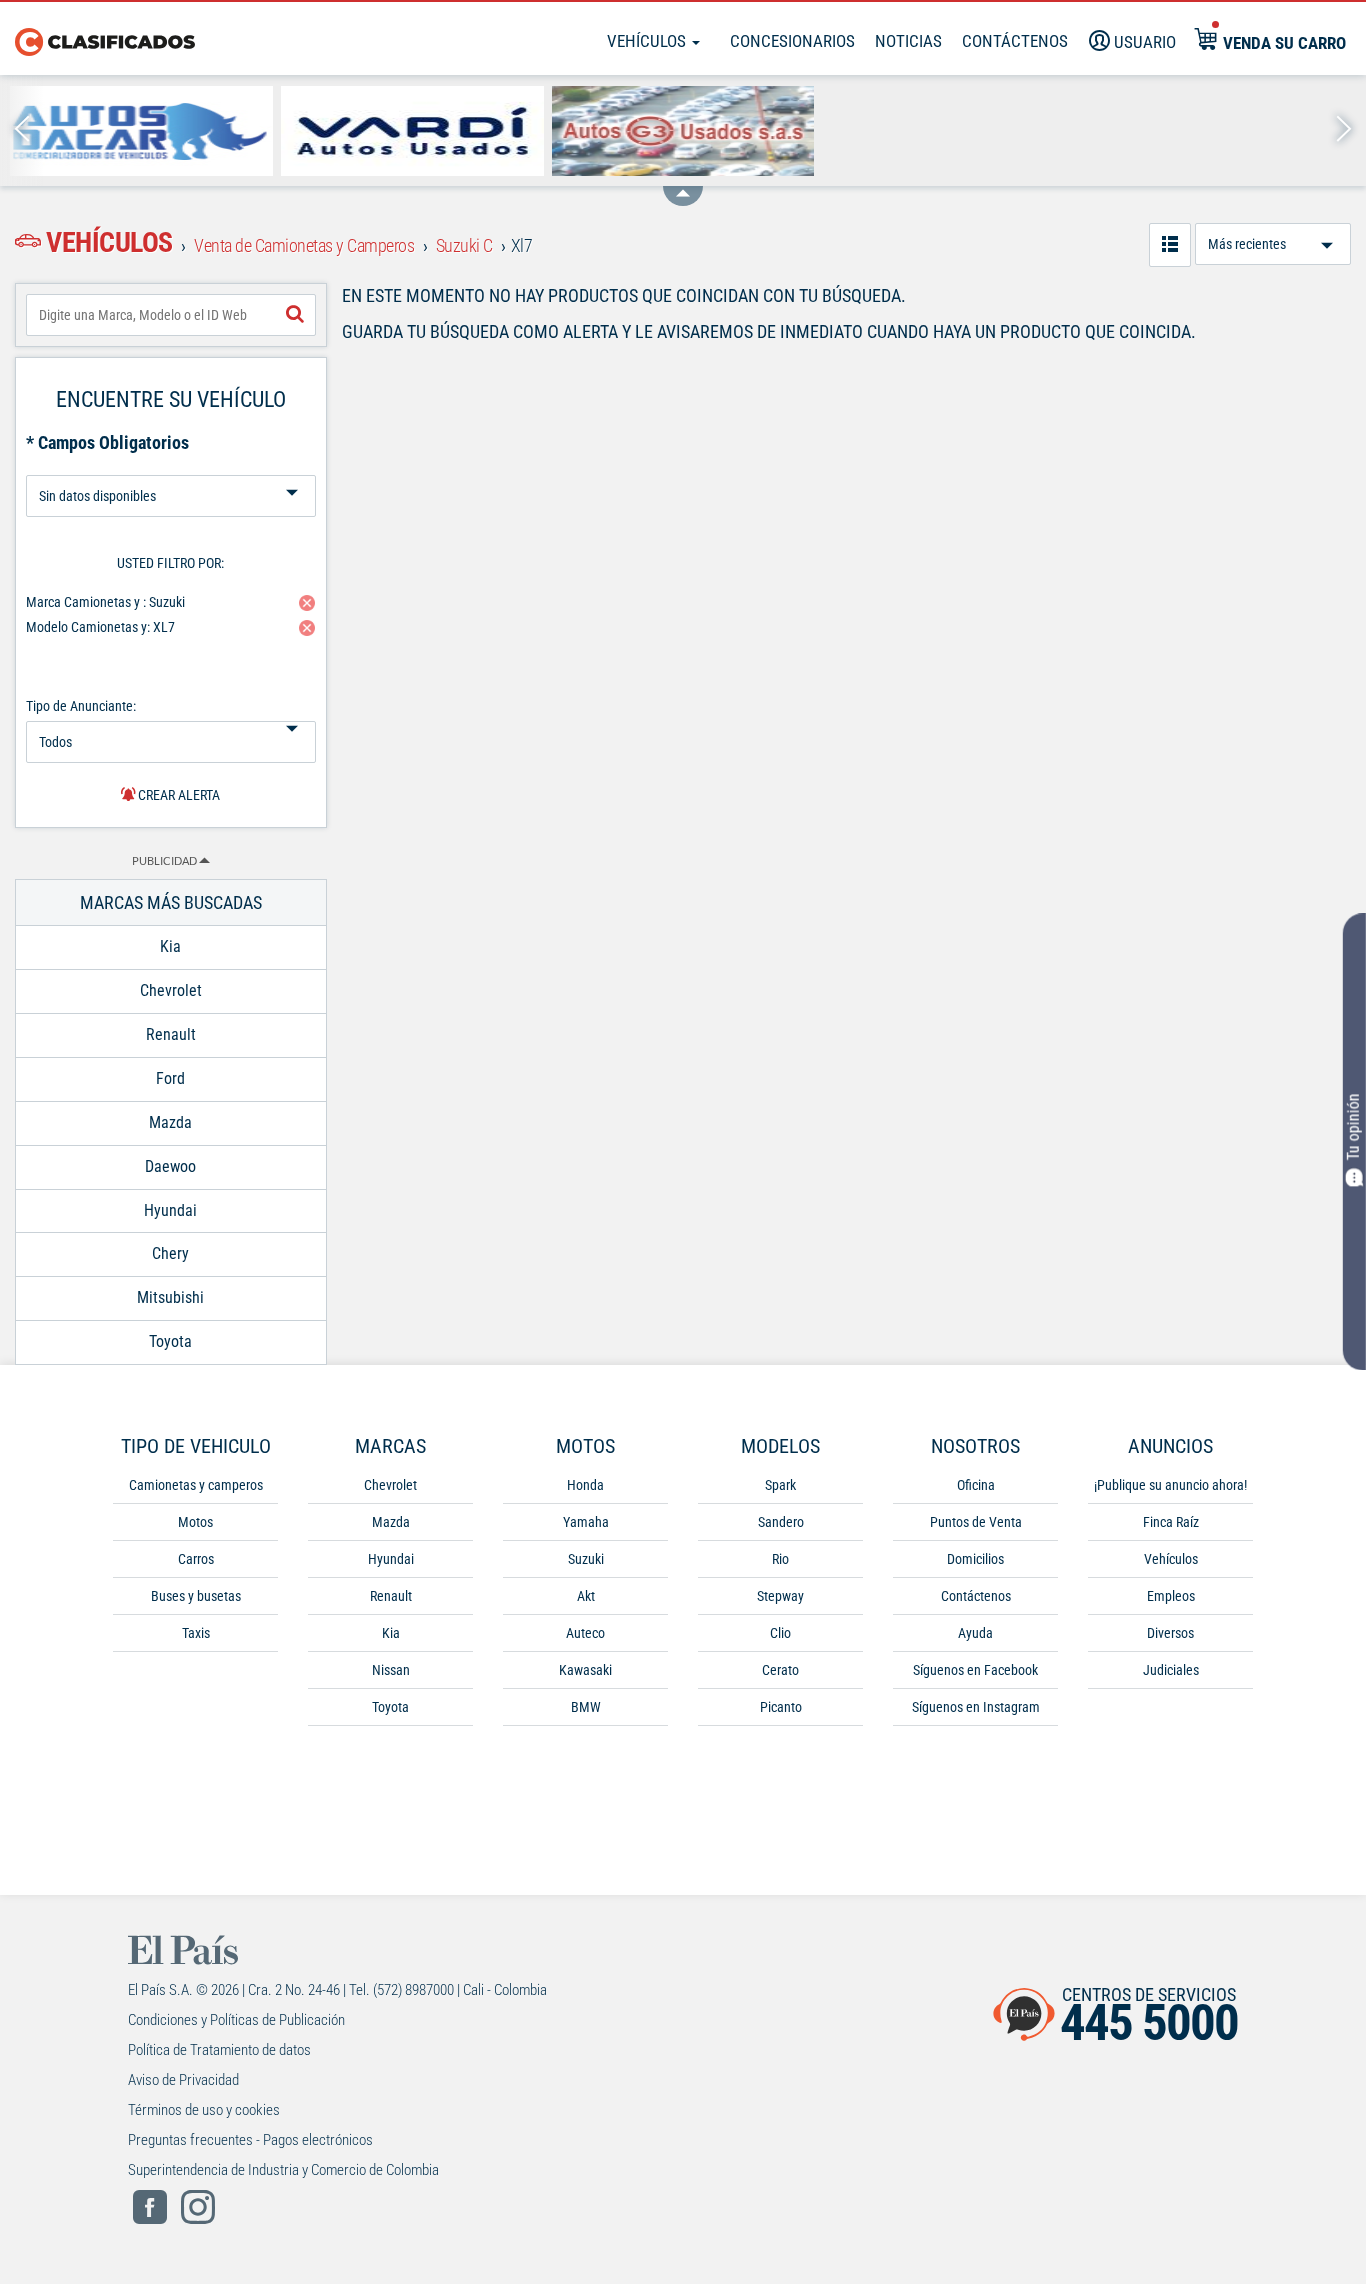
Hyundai (391, 1559)
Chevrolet (390, 1485)
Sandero (781, 1522)
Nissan (391, 1670)
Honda (585, 1485)
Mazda (391, 1522)
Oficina (976, 1485)
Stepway (780, 1596)
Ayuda (975, 1633)
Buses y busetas (196, 1596)
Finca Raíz (1171, 1522)
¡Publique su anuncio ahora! (1170, 1485)
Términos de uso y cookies (204, 2110)
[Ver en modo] (1170, 245)
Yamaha (586, 1522)
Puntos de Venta (976, 1522)
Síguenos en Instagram (976, 1707)
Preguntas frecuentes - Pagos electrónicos (250, 2140)
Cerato (780, 1670)
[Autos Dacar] (141, 131)
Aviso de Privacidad (183, 2080)
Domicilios (975, 1559)
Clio (780, 1633)
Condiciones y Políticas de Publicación (236, 2020)
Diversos (1170, 1633)
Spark (780, 1485)
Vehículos (648, 41)
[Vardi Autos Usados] (412, 131)
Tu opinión (1353, 1127)
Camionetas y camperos (196, 1485)
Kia (391, 1633)
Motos (195, 1522)
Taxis (196, 1633)
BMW (586, 1707)
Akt (586, 1596)
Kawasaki (585, 1670)
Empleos (1171, 1596)
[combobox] (171, 315)
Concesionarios (792, 41)
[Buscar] (295, 315)
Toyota (390, 1707)
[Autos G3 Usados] (683, 131)
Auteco (585, 1633)
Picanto (781, 1707)
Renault (391, 1596)
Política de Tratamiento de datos (219, 2050)
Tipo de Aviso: (171, 467)
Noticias (908, 41)
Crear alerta (177, 795)
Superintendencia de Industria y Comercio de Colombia (283, 2170)
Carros (196, 1559)
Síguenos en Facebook (975, 1670)
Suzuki (586, 1559)
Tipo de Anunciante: (81, 706)
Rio (780, 1559)
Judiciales (1171, 1670)
